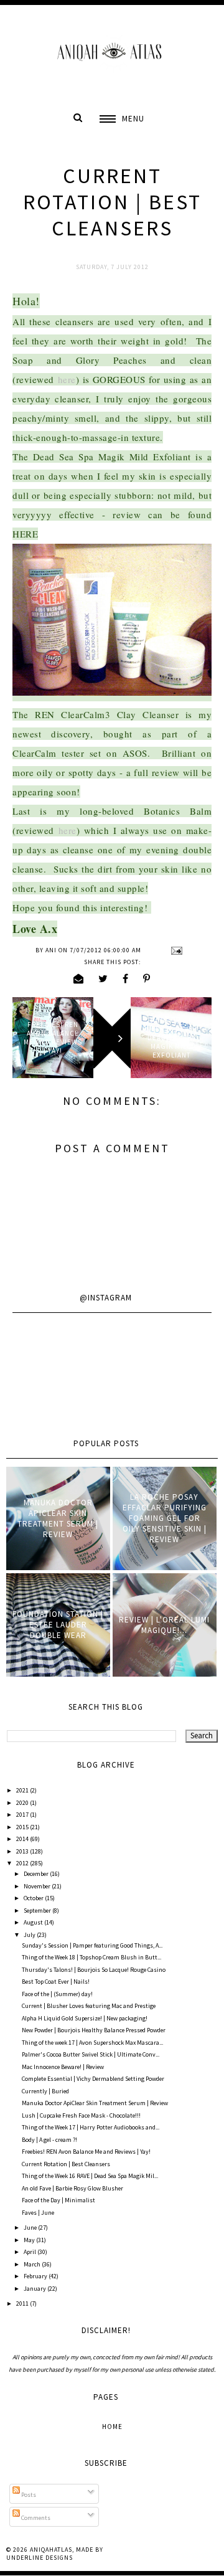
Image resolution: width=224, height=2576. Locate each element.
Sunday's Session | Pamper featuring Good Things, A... (92, 1945)
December (37, 1874)
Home (112, 2427)
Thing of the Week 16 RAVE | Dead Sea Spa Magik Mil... (90, 2176)
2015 (23, 1827)
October (34, 1898)
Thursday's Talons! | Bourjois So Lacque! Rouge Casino (94, 1970)
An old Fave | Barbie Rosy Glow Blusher (72, 2188)
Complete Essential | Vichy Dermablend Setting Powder (93, 2079)
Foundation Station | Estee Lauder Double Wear (58, 1625)
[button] (122, 119)
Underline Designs (40, 2558)
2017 (23, 1815)
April (30, 2252)
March (33, 2264)
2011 (23, 2304)
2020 (23, 1803)
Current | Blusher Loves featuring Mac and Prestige (89, 2006)
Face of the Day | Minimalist (58, 2200)
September (38, 1911)
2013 (23, 1851)
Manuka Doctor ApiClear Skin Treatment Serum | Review (58, 1518)
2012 (23, 1863)
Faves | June (38, 2213)
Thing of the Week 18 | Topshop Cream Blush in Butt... (91, 1957)
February (36, 2276)
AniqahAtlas (51, 2550)
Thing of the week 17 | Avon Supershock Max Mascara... (92, 2043)
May (30, 2240)
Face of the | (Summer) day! (57, 1994)
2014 (23, 1839)
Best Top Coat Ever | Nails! (56, 1982)
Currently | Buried (45, 2091)
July (30, 1935)
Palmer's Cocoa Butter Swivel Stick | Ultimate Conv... (91, 2054)
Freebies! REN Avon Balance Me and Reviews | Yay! (86, 2152)
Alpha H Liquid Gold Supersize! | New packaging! (85, 2018)
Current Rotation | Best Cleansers (66, 2164)
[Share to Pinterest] (147, 978)
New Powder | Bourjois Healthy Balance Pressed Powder (94, 2030)
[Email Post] (175, 950)
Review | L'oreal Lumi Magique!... (164, 1625)
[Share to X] (103, 978)
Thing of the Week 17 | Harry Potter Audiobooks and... (91, 2127)
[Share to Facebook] (126, 978)
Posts (28, 2495)
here (67, 379)
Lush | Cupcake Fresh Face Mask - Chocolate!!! (81, 2115)
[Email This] (79, 978)
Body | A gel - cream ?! (49, 2140)
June (31, 2228)
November (38, 1886)
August (34, 1922)
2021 (23, 1790)
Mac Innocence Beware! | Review (63, 2067)
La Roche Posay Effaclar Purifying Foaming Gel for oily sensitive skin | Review (165, 1518)
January (35, 2289)
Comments (35, 2518)
